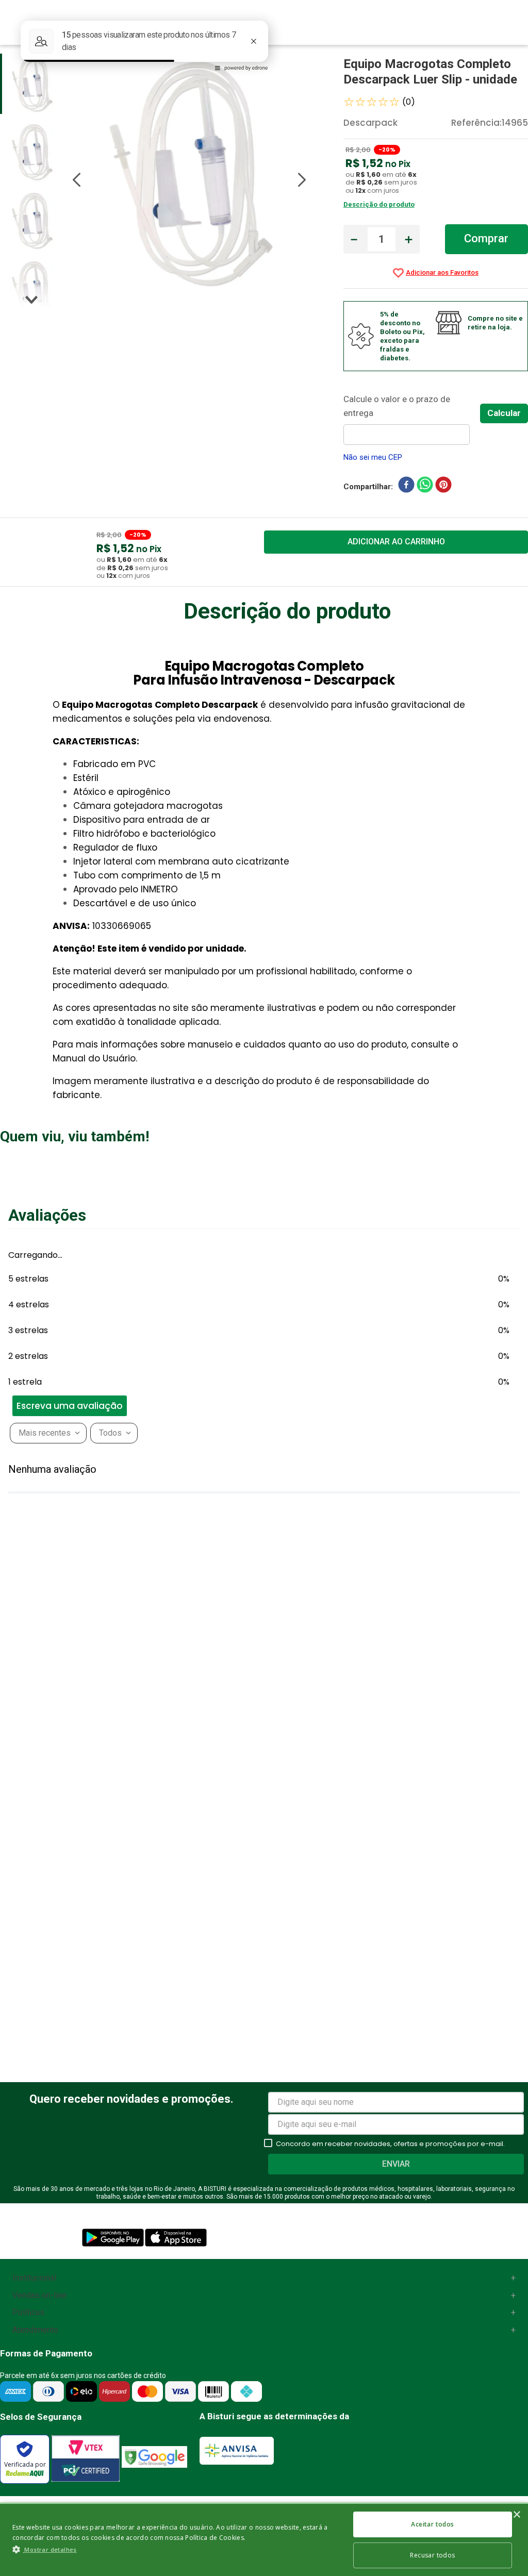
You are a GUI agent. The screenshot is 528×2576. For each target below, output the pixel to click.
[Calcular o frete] (504, 413)
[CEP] (412, 419)
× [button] (516, 2515)
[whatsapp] (425, 487)
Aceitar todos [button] (432, 2524)
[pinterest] (443, 487)
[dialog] (264, 2539)
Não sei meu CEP (373, 457)
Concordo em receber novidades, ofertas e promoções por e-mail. (390, 2144)
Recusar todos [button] (432, 2555)
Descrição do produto (379, 204)
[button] (5, 1266)
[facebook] (406, 487)
